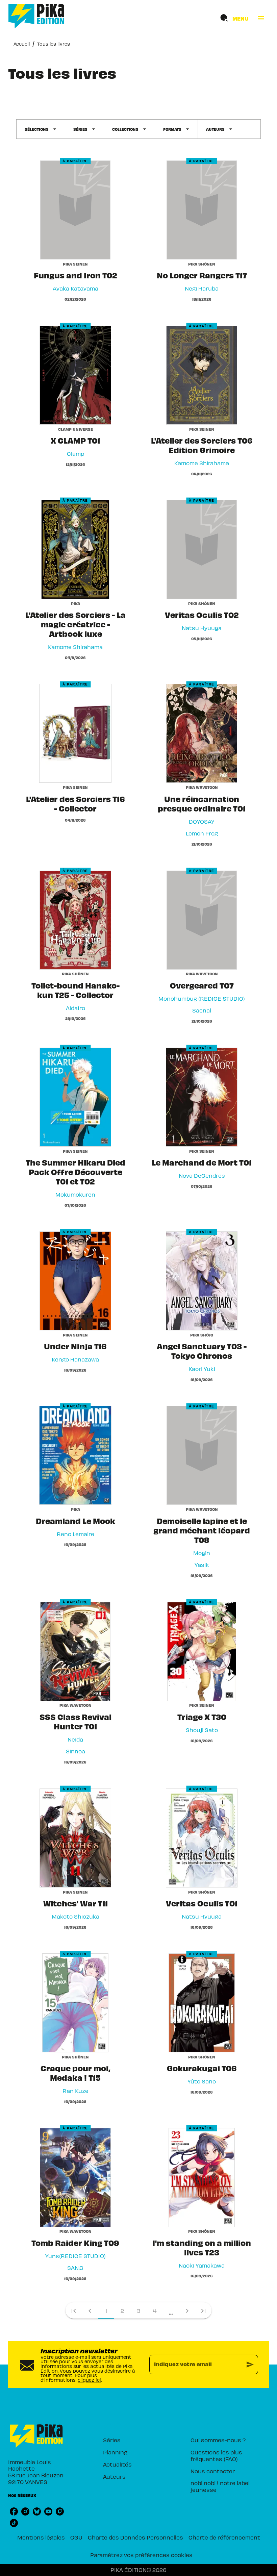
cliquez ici (89, 2380)
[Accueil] (36, 16)
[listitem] (14, 2511)
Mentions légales (41, 2537)
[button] (41, 129)
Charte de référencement (224, 2537)
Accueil (22, 44)
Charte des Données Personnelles (135, 2537)
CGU (76, 2537)
